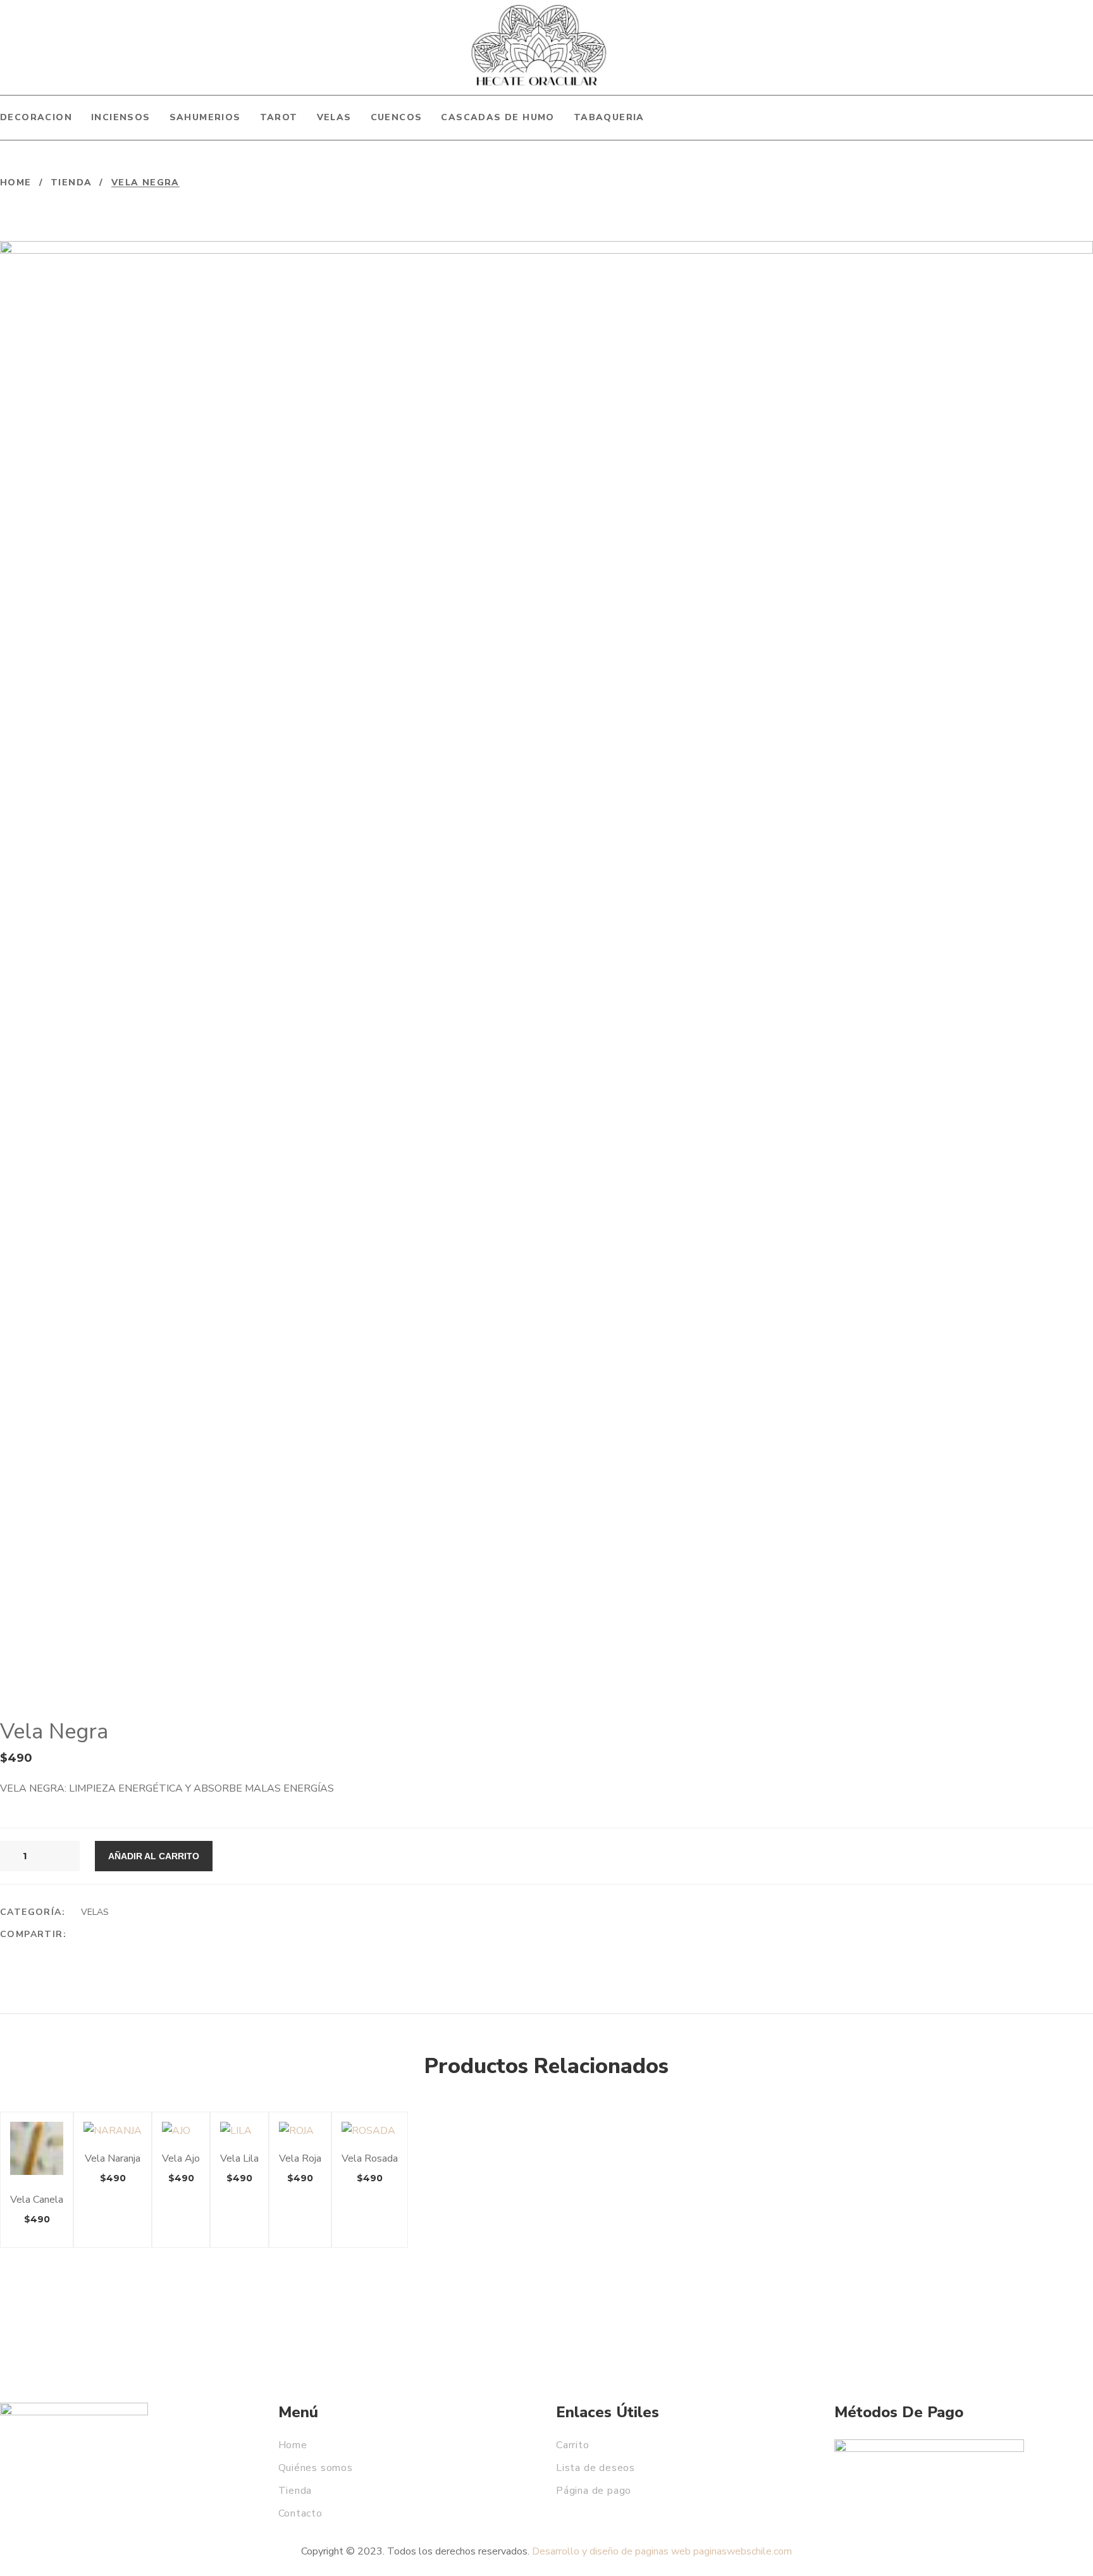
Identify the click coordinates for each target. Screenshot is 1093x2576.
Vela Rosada (370, 2158)
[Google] (133, 1935)
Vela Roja (300, 2158)
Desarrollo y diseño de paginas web (611, 2551)
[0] (1073, 51)
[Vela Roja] (300, 2131)
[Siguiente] (1085, 183)
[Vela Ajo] (181, 2131)
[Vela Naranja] (113, 2131)
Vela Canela (37, 2200)
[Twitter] (109, 1935)
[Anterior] (1056, 183)
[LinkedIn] (157, 1935)
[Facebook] (85, 1935)
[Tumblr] (182, 1935)
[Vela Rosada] (370, 2131)
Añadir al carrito (154, 1856)
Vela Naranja (113, 2158)
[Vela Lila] (239, 2131)
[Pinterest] (206, 1935)
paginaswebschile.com (743, 2551)
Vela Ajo (181, 2158)
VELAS (95, 1912)
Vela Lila (239, 2158)
